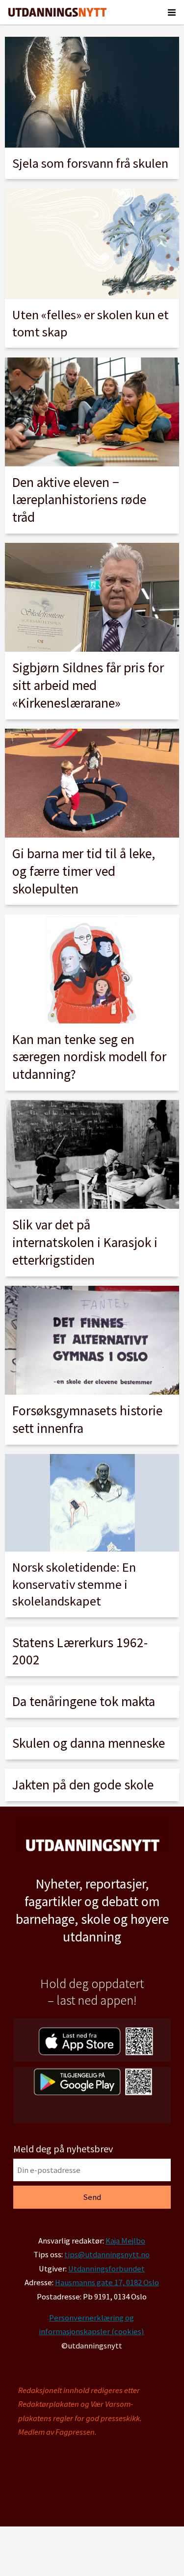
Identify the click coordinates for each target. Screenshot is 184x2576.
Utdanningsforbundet (106, 2269)
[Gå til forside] (57, 12)
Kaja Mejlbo (125, 2241)
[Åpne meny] (172, 12)
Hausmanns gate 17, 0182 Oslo (107, 2283)
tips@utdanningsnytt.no (107, 2255)
